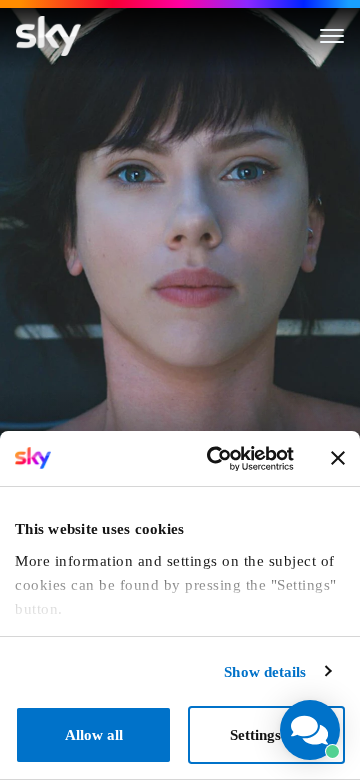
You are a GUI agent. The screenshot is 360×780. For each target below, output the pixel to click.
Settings (255, 735)
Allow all (94, 735)
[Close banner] (338, 458)
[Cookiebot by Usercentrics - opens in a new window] (216, 459)
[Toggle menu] (332, 36)
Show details (265, 672)
